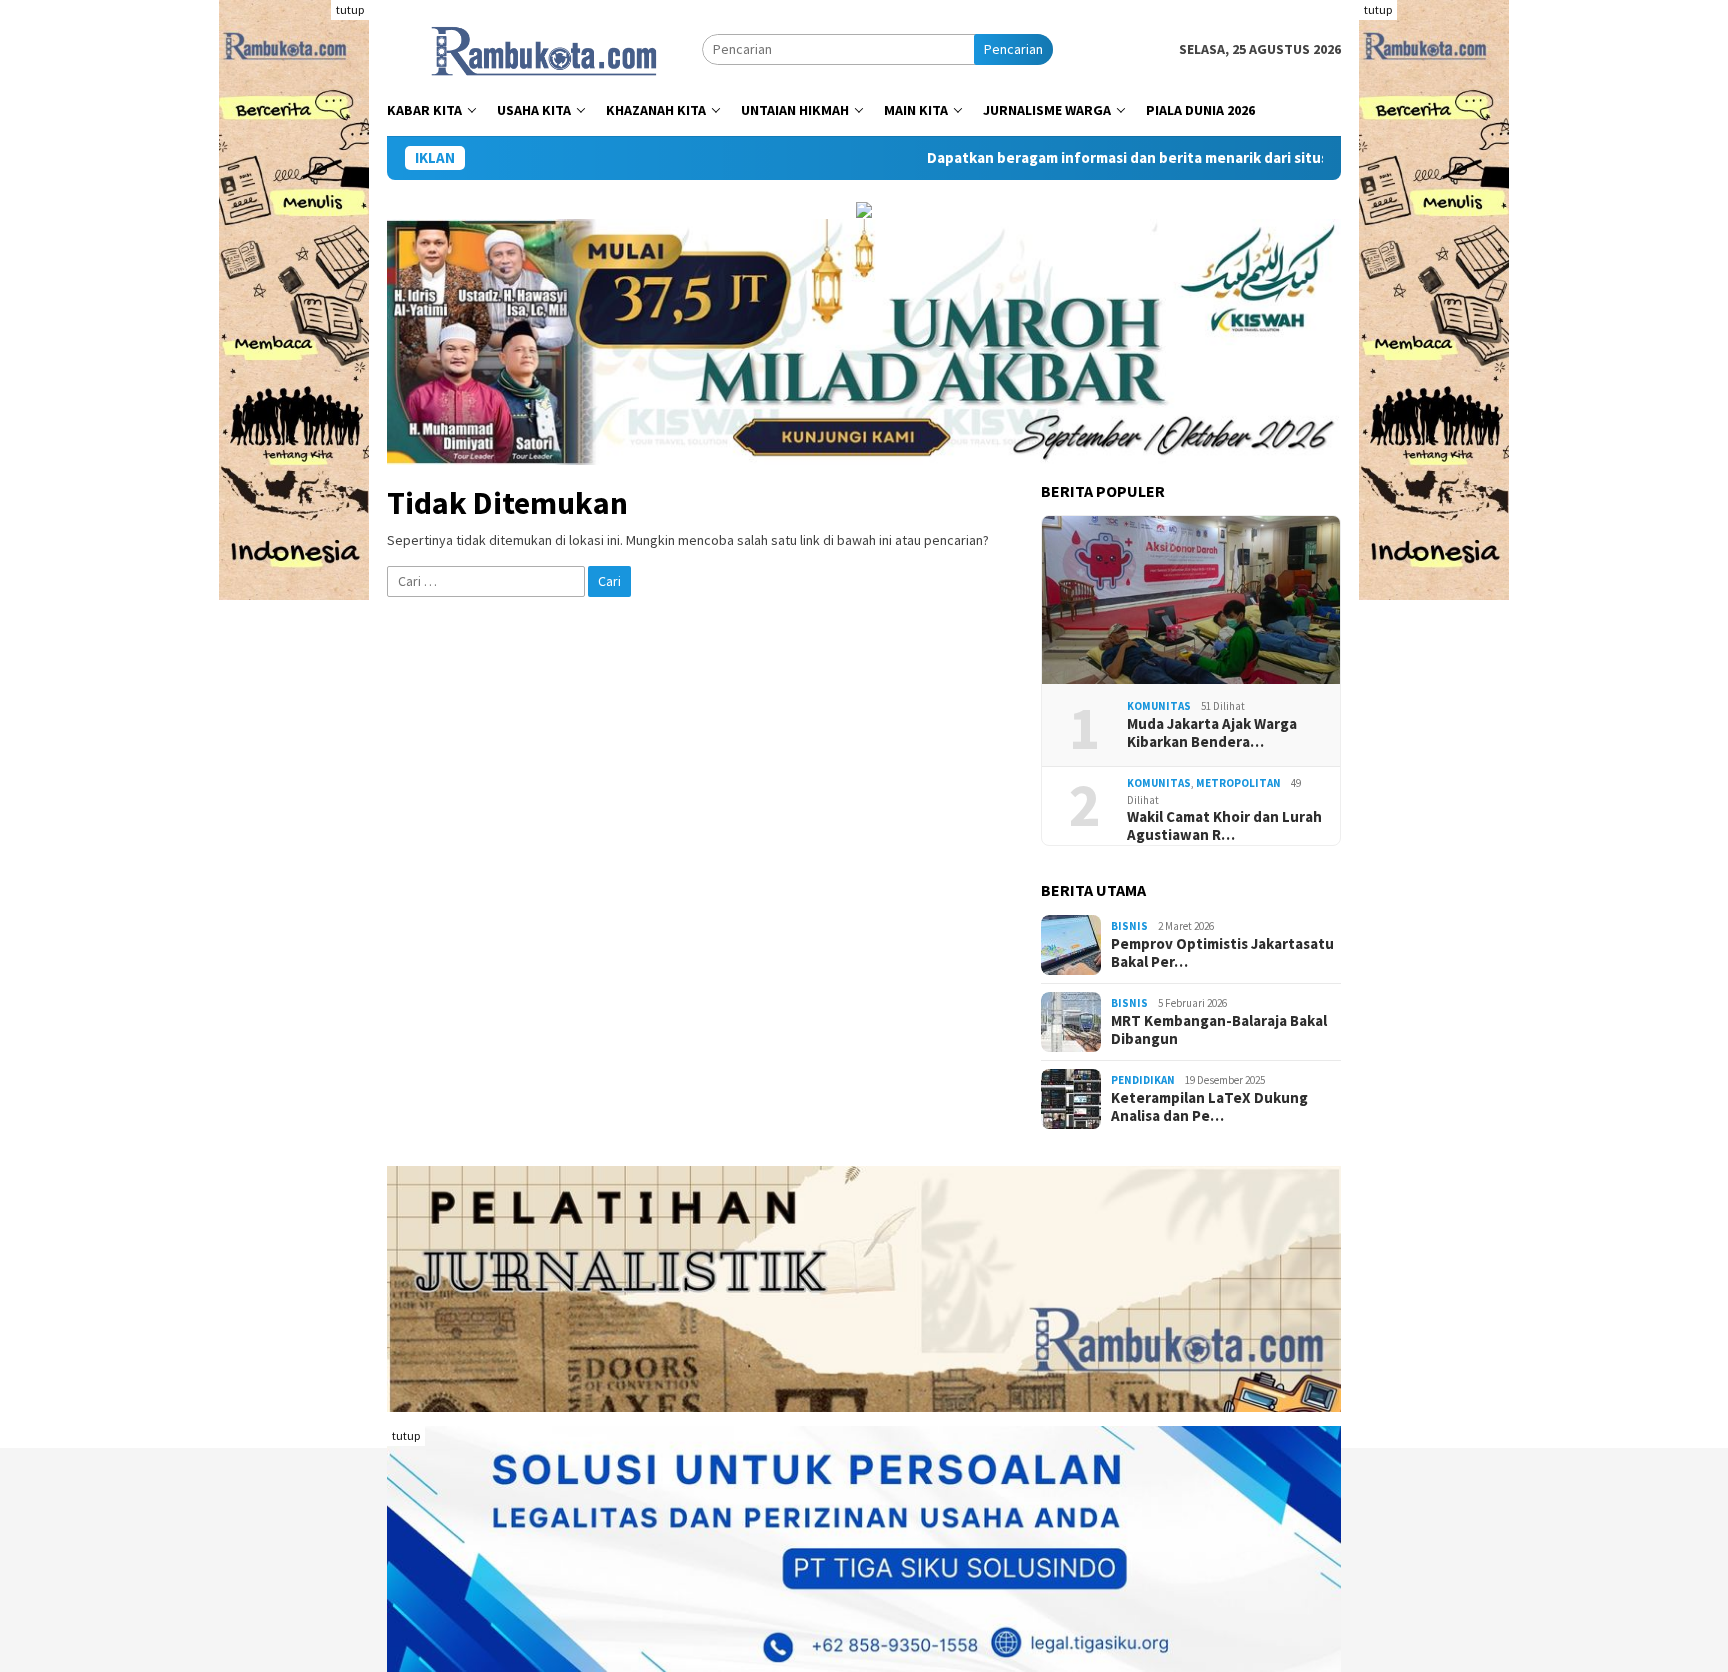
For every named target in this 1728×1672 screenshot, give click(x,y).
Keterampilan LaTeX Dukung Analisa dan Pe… (1209, 1107)
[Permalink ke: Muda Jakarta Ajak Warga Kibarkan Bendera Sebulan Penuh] (1191, 600)
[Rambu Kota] (544, 48)
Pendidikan (1143, 1080)
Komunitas (1159, 706)
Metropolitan (1238, 783)
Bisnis (1129, 926)
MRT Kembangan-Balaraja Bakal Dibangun (1219, 1030)
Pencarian (1013, 49)
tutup (350, 9)
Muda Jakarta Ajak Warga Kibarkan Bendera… (1212, 733)
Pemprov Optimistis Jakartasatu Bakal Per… (1222, 953)
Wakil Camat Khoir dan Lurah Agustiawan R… (1224, 826)
